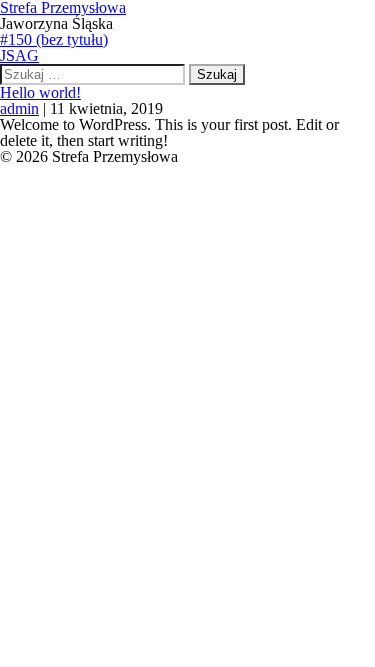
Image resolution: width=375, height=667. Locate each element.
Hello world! (40, 92)
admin (19, 108)
